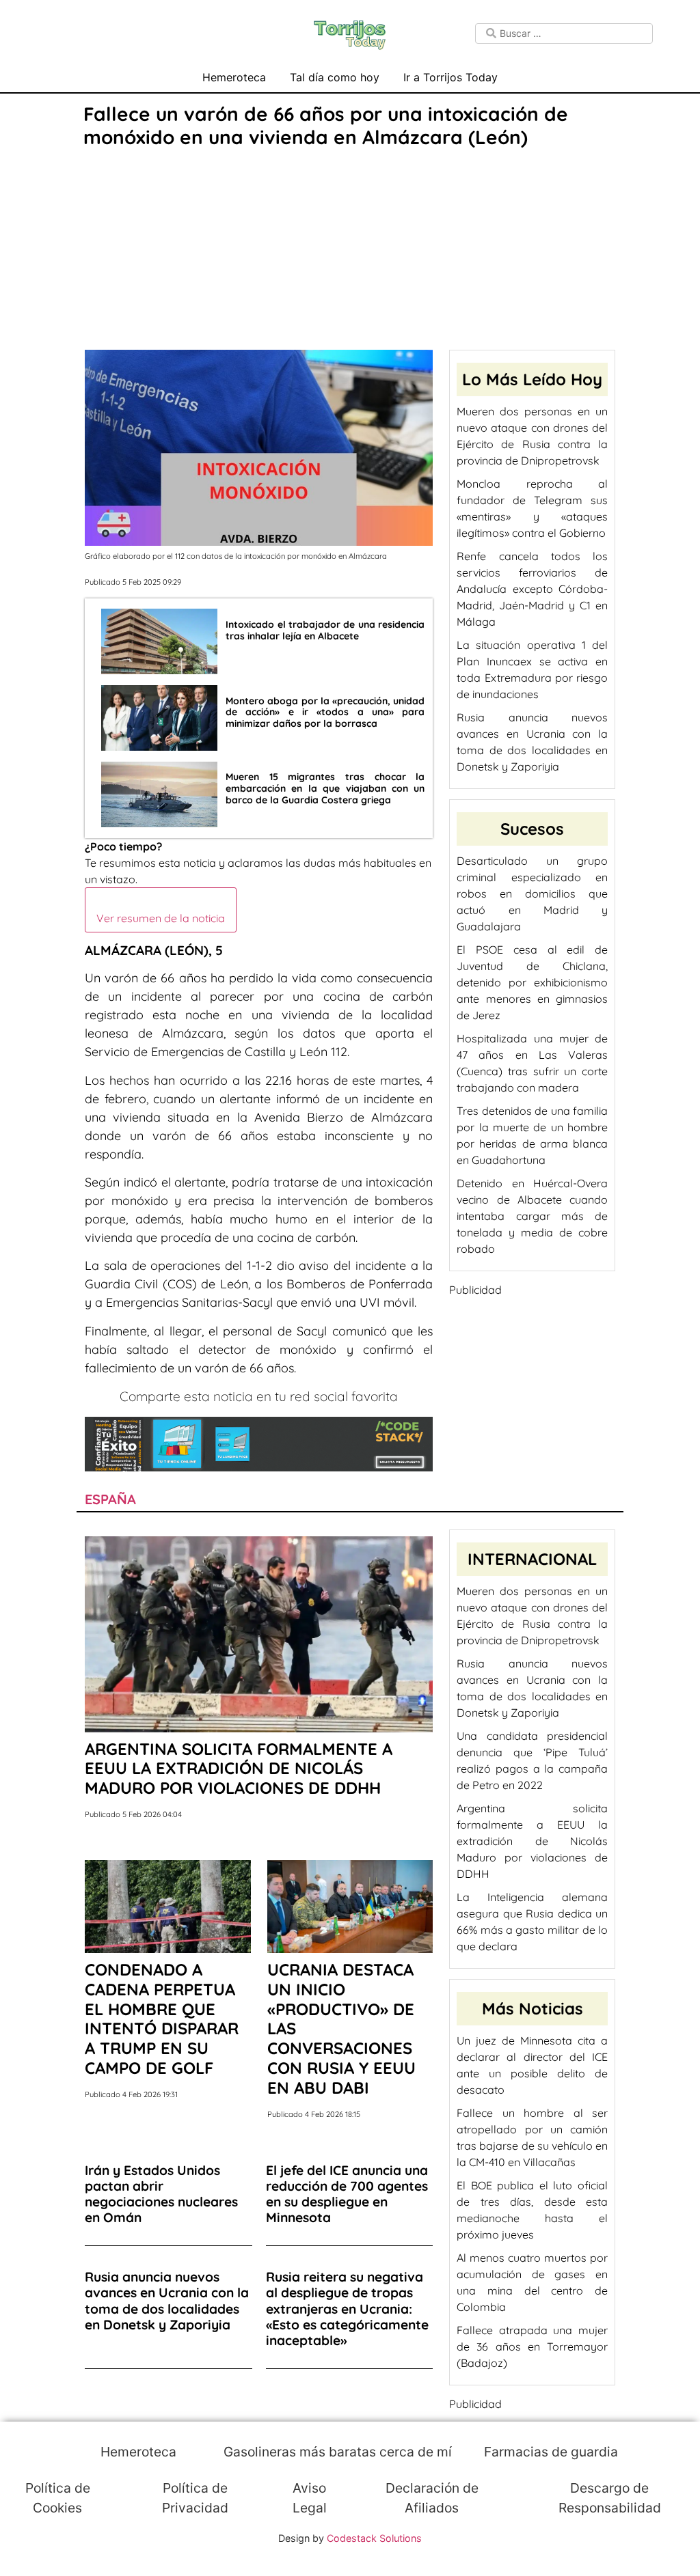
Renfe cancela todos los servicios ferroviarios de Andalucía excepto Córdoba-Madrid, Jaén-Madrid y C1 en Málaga (532, 589)
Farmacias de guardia (549, 2452)
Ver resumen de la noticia (161, 918)
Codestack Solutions (374, 2538)
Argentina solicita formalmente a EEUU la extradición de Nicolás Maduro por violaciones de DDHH (532, 1841)
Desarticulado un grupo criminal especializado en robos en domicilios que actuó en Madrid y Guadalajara (532, 894)
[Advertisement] (350, 251)
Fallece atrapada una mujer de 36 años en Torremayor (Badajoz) (532, 2346)
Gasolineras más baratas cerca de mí (336, 2452)
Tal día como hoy (335, 77)
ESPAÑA (110, 1499)
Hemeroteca (234, 77)
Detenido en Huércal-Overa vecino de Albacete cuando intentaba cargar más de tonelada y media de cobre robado (532, 1216)
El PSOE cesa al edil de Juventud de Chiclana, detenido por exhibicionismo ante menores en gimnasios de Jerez (532, 982)
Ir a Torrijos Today (450, 77)
